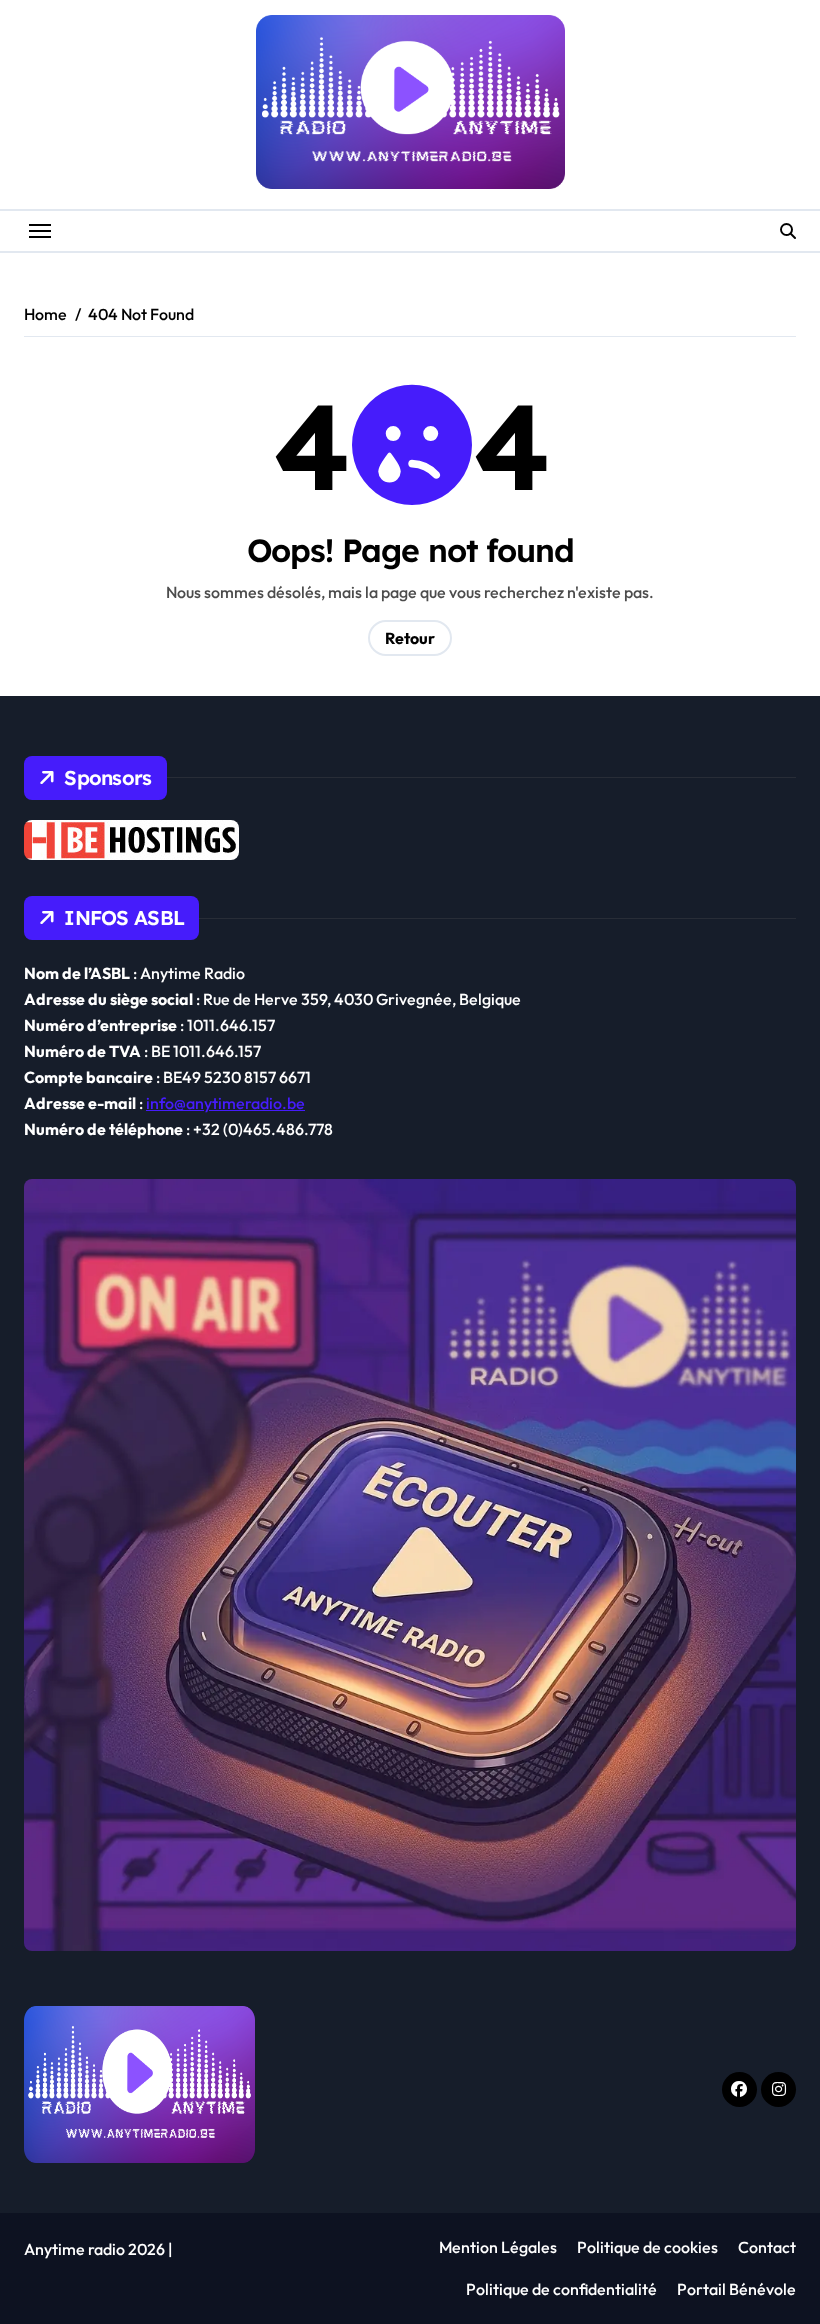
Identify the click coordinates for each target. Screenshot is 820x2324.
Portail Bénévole (736, 2289)
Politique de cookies (647, 2247)
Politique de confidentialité (561, 2289)
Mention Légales (498, 2247)
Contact (767, 2247)
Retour (410, 638)
